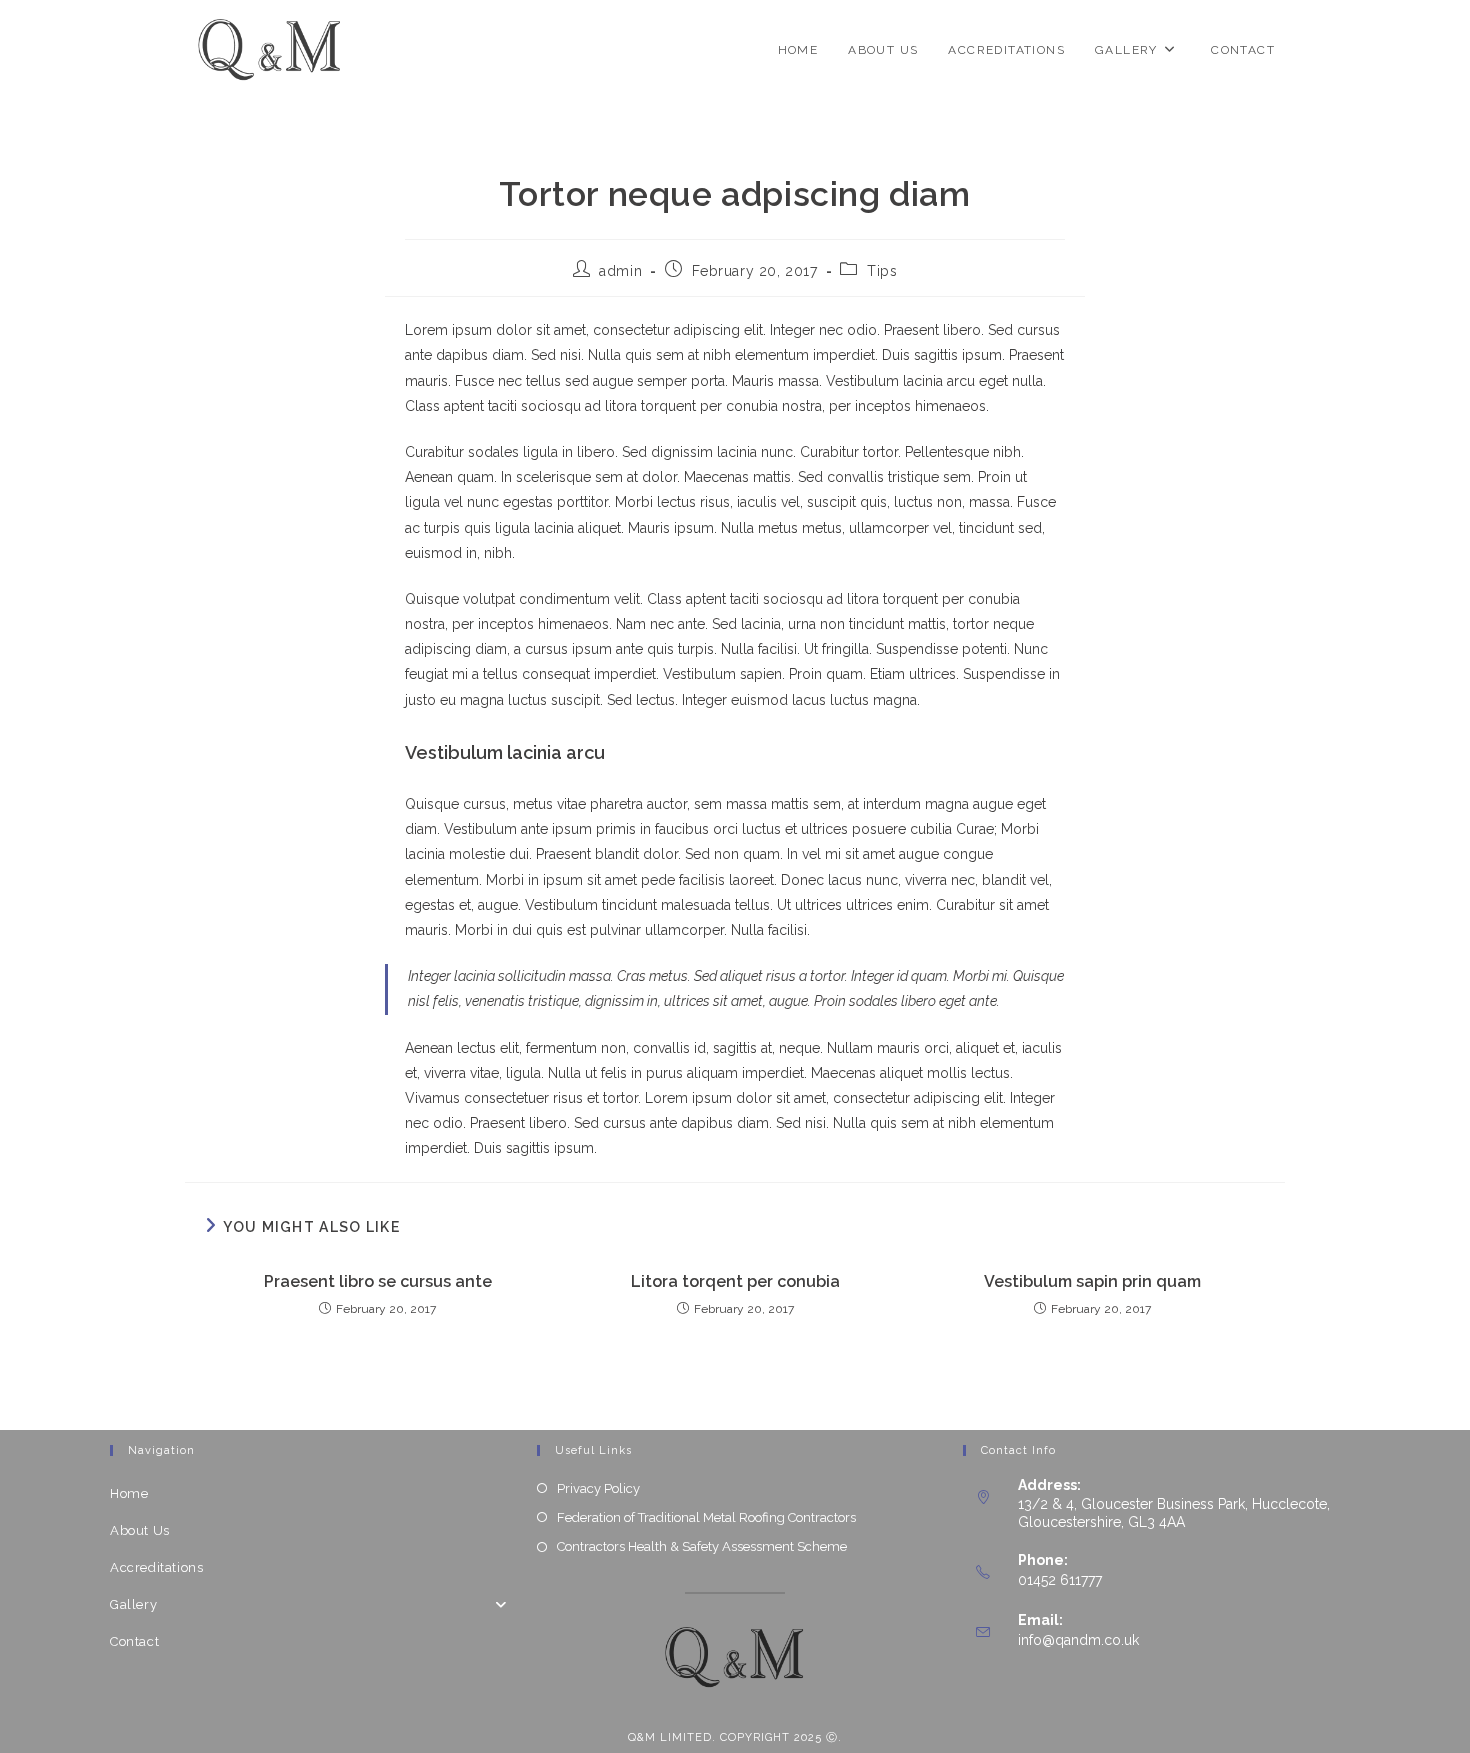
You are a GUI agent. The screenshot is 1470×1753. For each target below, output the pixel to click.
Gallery (133, 1604)
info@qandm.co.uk (1078, 1640)
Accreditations (156, 1567)
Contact (134, 1641)
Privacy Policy (598, 1488)
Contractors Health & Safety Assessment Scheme (702, 1546)
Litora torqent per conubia (735, 1281)
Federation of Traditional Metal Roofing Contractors (706, 1517)
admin (620, 271)
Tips (882, 271)
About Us (140, 1530)
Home (129, 1493)
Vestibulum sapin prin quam (1092, 1281)
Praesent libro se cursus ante (378, 1281)
